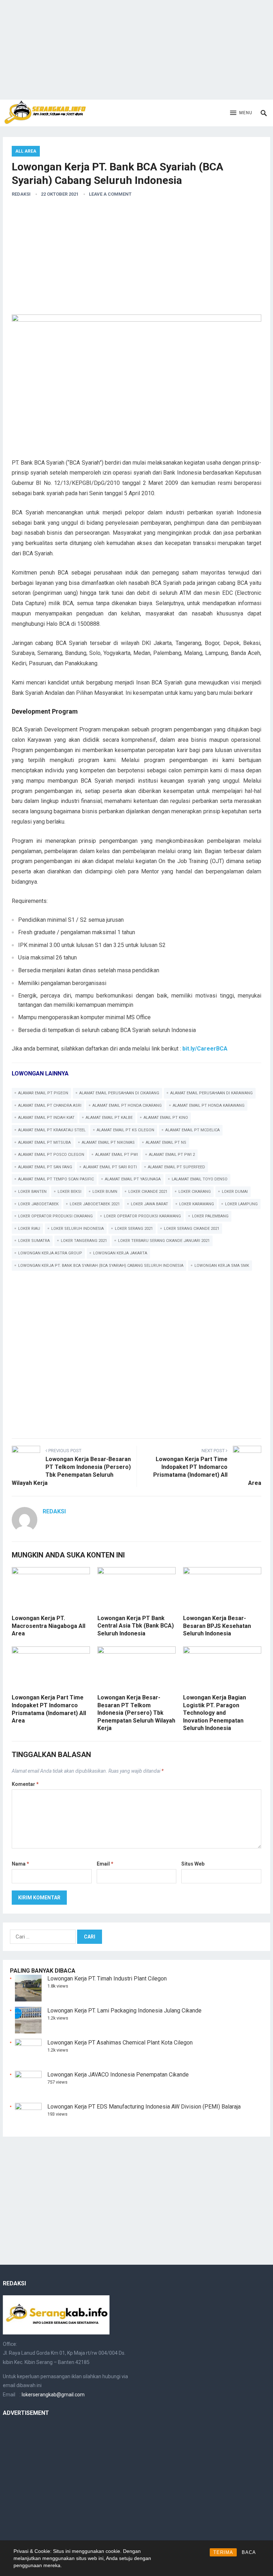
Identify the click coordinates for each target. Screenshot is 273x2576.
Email (105, 1864)
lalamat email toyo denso (200, 1179)
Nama (20, 1864)
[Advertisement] (136, 50)
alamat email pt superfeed (176, 1167)
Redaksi (21, 194)
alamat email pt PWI (117, 1155)
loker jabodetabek (38, 1204)
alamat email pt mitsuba (44, 1142)
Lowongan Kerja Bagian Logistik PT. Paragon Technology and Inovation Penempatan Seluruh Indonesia (215, 1713)
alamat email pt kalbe (109, 1118)
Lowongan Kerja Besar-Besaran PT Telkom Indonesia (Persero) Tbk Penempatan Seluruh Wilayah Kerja (136, 1713)
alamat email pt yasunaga (133, 1179)
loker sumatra (34, 1241)
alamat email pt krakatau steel (52, 1130)
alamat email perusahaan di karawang (212, 1093)
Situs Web (193, 1864)
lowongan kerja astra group (50, 1253)
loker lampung (241, 1204)
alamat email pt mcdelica (192, 1130)
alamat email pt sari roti (110, 1167)
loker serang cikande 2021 (192, 1229)
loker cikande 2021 (148, 1192)
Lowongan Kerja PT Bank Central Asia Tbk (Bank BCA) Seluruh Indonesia (136, 1626)
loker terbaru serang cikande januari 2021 (164, 1241)
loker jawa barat (149, 1204)
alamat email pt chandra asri (50, 1105)
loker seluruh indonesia (77, 1229)
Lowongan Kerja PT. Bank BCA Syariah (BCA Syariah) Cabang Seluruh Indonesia (101, 1266)
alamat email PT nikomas (108, 1142)
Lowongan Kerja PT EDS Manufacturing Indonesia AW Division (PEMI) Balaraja (144, 2107)
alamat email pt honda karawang (209, 1105)
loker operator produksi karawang (142, 1216)
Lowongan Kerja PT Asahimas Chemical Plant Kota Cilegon (120, 2043)
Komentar (25, 1784)
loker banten (32, 1192)
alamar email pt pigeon (43, 1093)
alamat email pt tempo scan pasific (56, 1179)
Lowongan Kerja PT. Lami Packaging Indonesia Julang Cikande (124, 2011)
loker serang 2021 (134, 1229)
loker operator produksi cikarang (55, 1216)
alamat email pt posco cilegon (51, 1155)
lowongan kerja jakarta (120, 1253)
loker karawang (197, 1204)
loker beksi (69, 1192)
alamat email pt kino (166, 1118)
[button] (241, 113)
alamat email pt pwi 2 (172, 1155)
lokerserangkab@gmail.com (53, 2395)
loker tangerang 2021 (84, 1241)
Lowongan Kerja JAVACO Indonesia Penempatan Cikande (118, 2075)
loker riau (29, 1229)
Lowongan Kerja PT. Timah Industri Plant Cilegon (107, 1979)
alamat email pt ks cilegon (125, 1130)
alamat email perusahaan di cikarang (119, 1093)
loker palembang (210, 1216)
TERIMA (223, 2552)
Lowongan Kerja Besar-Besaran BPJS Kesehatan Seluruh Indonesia (217, 1626)
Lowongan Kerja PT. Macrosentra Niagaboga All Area (49, 1626)
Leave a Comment (110, 194)
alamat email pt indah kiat (46, 1118)
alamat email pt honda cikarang (127, 1105)
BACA (249, 2552)
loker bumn (105, 1192)
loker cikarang (195, 1192)
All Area (26, 151)
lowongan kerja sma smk (222, 1266)
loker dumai (235, 1192)
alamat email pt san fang (45, 1167)
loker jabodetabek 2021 (95, 1204)
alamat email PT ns (166, 1142)
